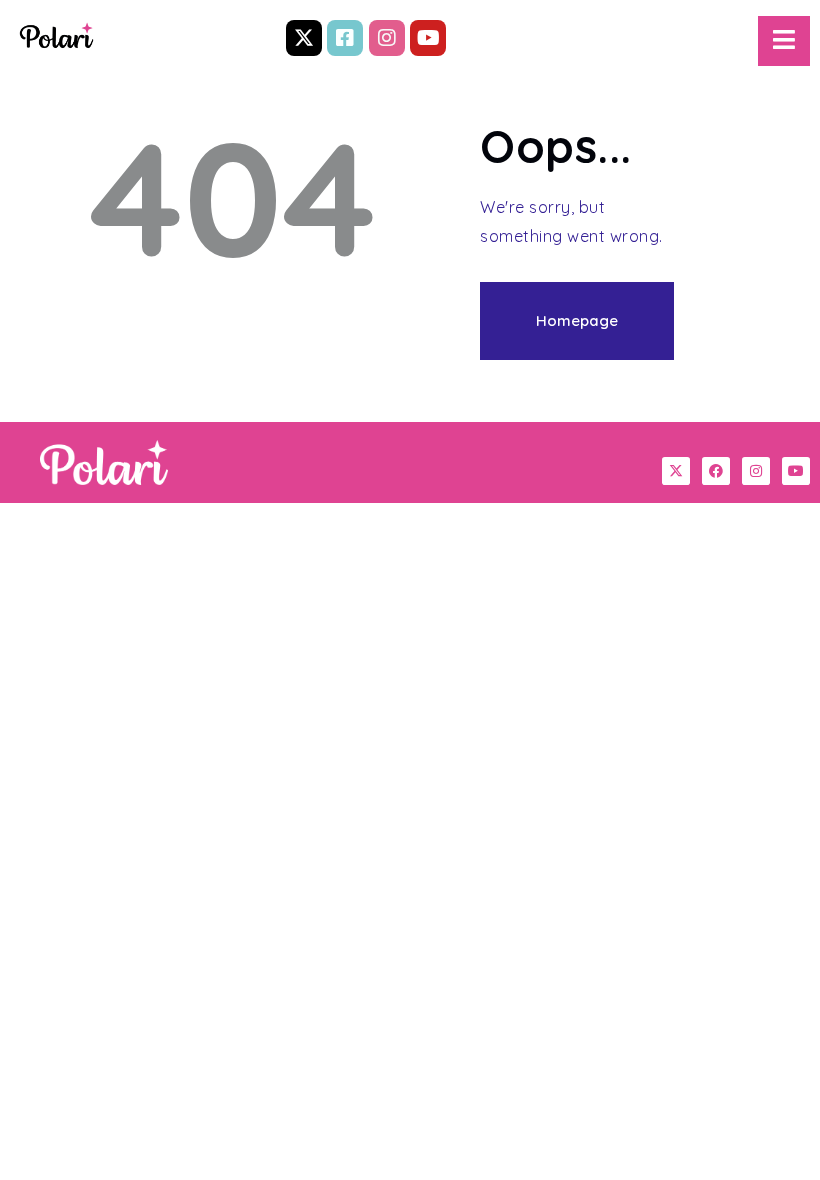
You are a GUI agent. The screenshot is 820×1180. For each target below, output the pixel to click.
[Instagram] (387, 38)
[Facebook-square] (345, 38)
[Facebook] (716, 471)
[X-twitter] (304, 38)
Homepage (577, 320)
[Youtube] (428, 38)
